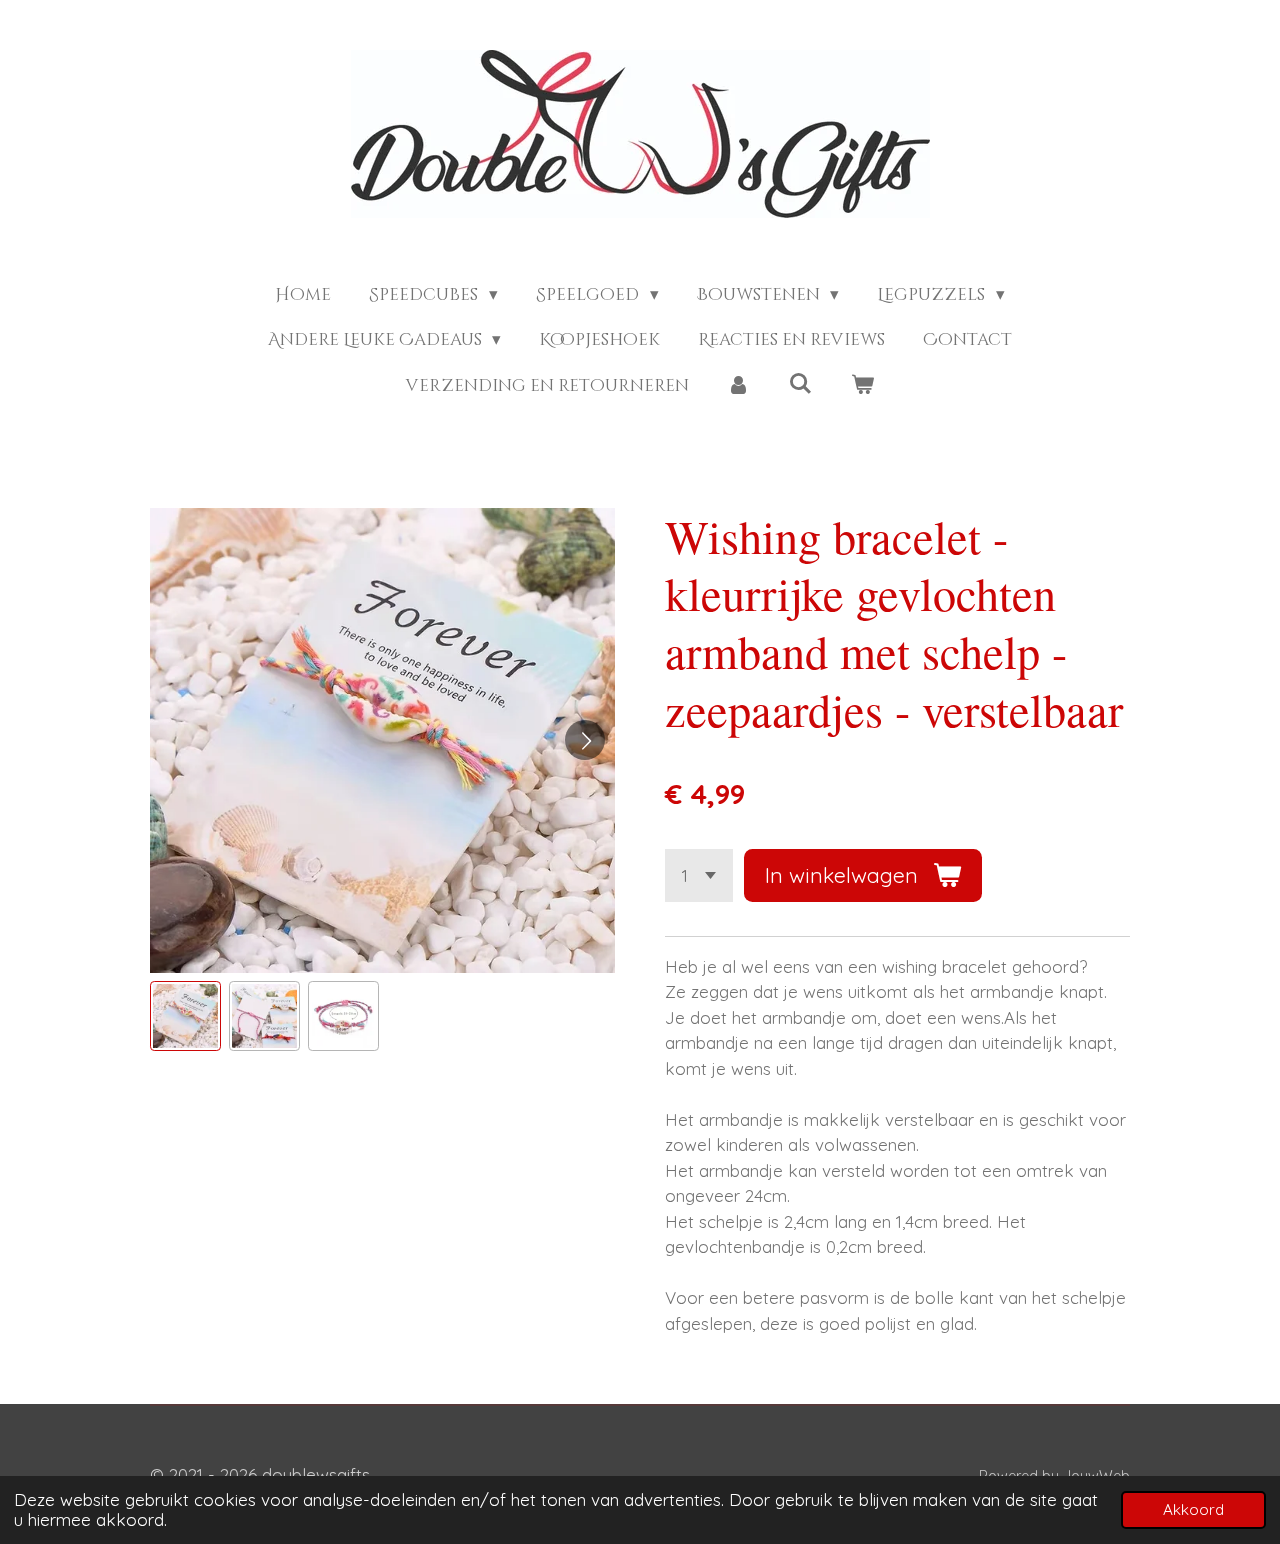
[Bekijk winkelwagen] (862, 386)
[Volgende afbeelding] (585, 740)
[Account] (739, 386)
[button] (185, 1016)
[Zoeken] (801, 384)
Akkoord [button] (1193, 1509)
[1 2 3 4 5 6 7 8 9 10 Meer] (699, 875)
